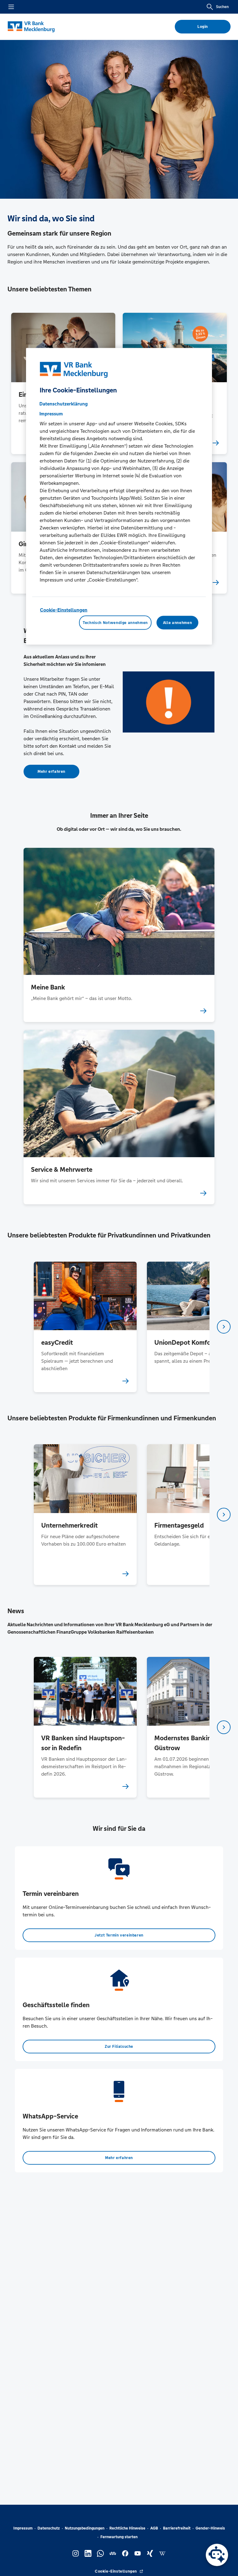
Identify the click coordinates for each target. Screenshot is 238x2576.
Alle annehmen (177, 622)
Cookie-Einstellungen (64, 610)
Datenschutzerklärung (64, 403)
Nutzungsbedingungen (85, 2528)
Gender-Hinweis (210, 2528)
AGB (154, 2528)
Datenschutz (49, 2528)
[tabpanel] (85, 1327)
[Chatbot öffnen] (217, 2555)
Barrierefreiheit (177, 2528)
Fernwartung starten (119, 2537)
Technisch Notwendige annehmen (115, 622)
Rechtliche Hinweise (127, 2528)
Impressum (23, 2528)
